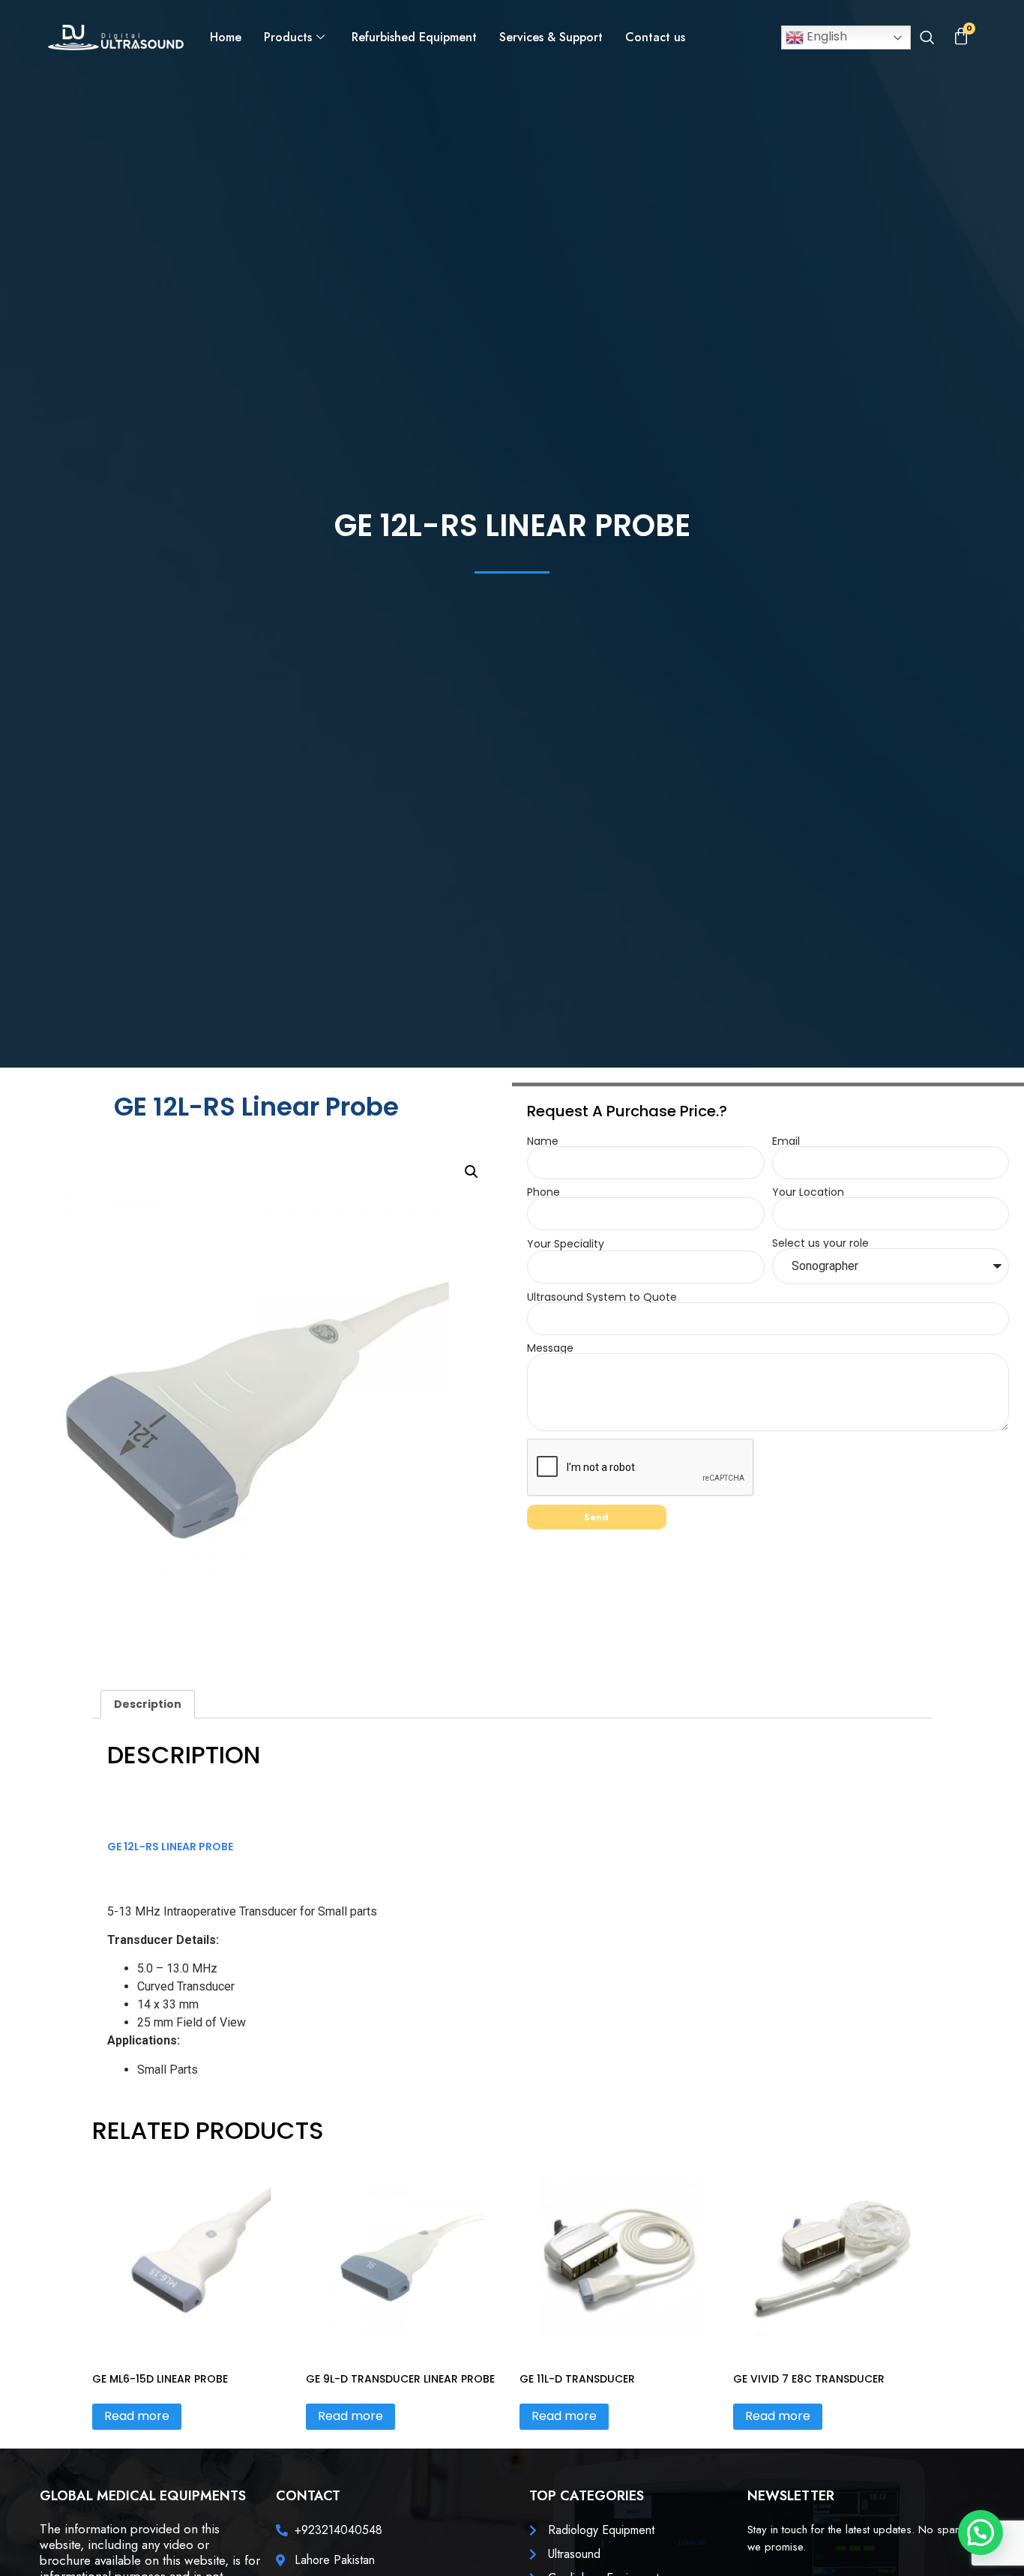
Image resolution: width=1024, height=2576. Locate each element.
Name (543, 1141)
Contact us (655, 37)
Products (288, 37)
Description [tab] (148, 1704)
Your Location (808, 1192)
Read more (137, 2416)
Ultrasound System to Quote (602, 1297)
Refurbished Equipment (414, 37)
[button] (927, 39)
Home (226, 37)
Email (786, 1141)
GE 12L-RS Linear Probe (170, 1847)
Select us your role (820, 1243)
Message (550, 1348)
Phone (543, 1192)
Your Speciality (566, 1244)
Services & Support (551, 37)
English (825, 36)
